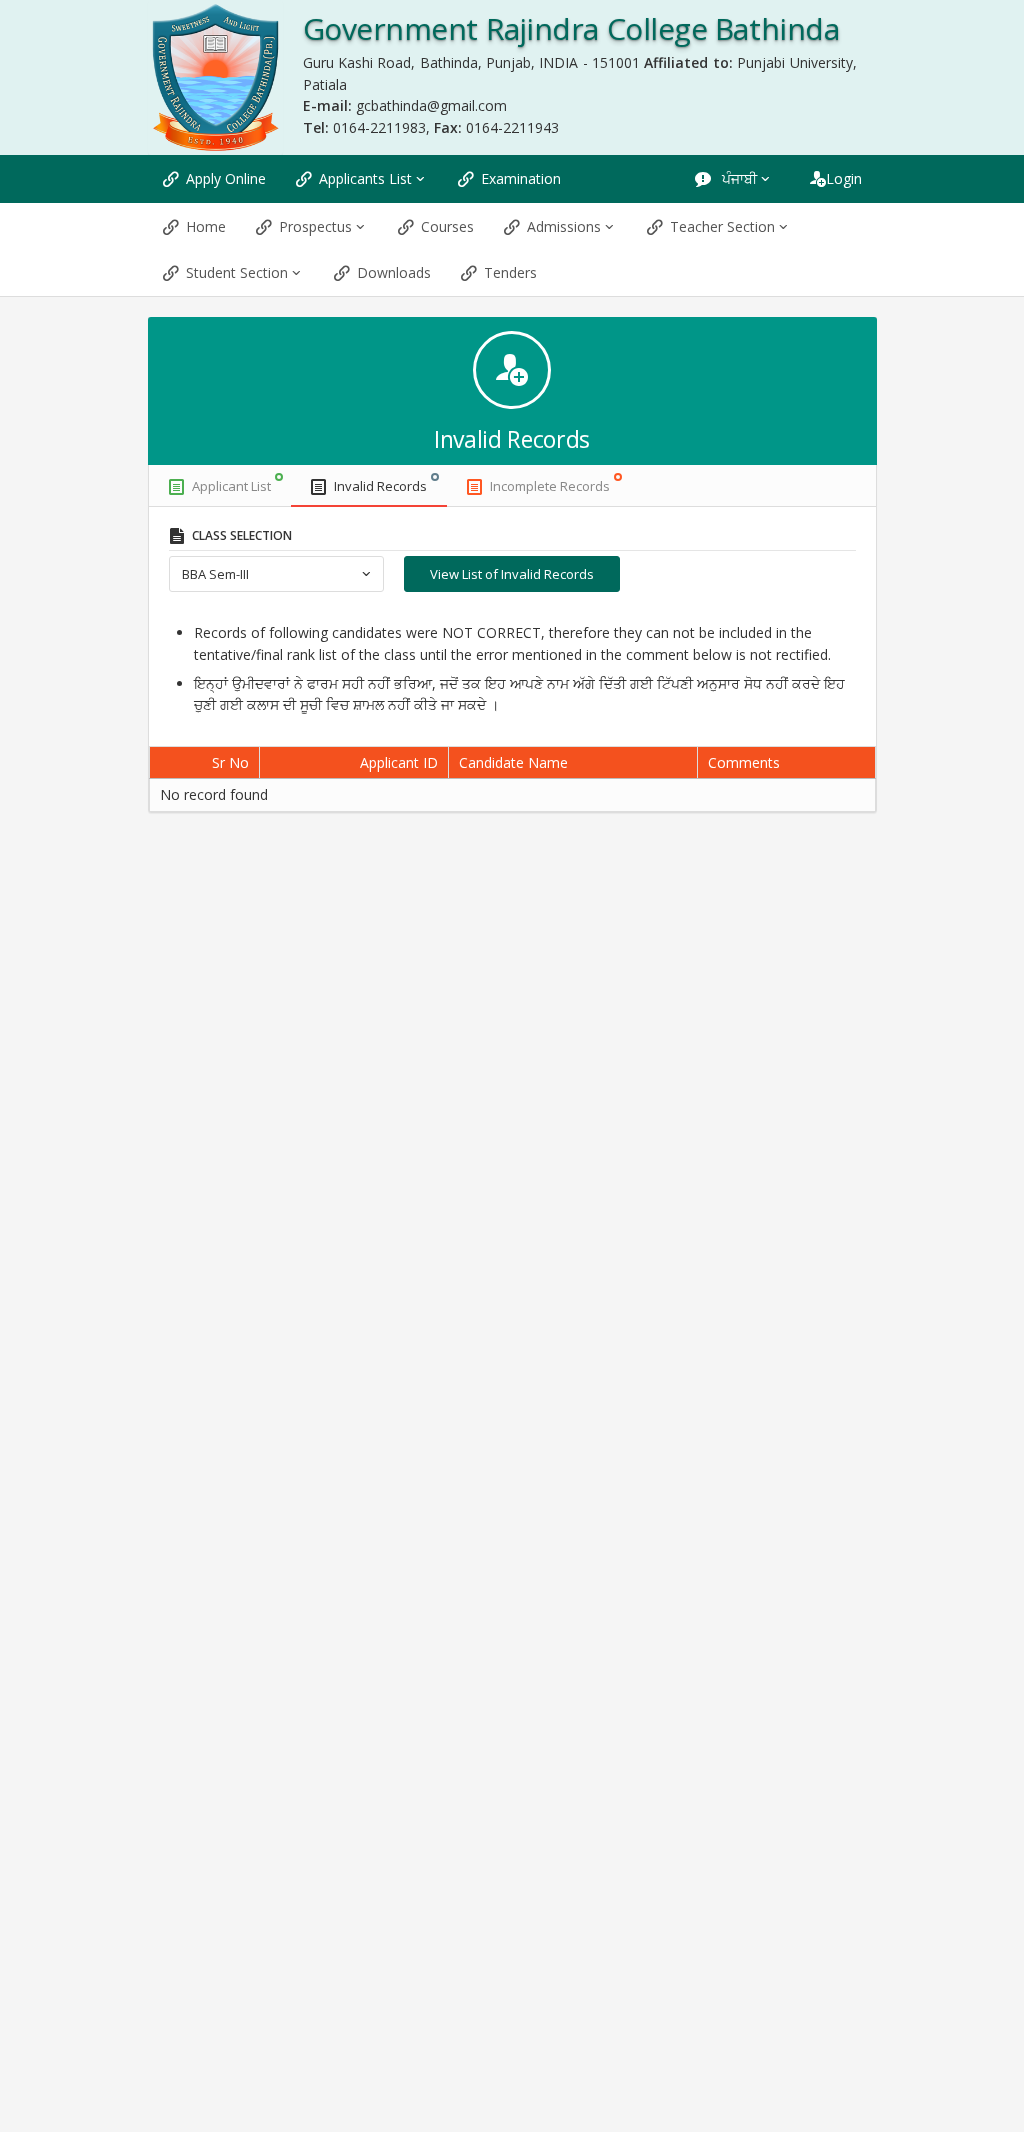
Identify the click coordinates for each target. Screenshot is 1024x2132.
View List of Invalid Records (512, 574)
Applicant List (231, 486)
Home (206, 226)
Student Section (237, 272)
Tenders (510, 272)
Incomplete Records (550, 486)
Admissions (564, 226)
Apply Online (226, 178)
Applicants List (365, 178)
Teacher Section (722, 226)
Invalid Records (380, 486)
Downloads (394, 272)
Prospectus (315, 226)
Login (844, 178)
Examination (521, 178)
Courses (447, 226)
